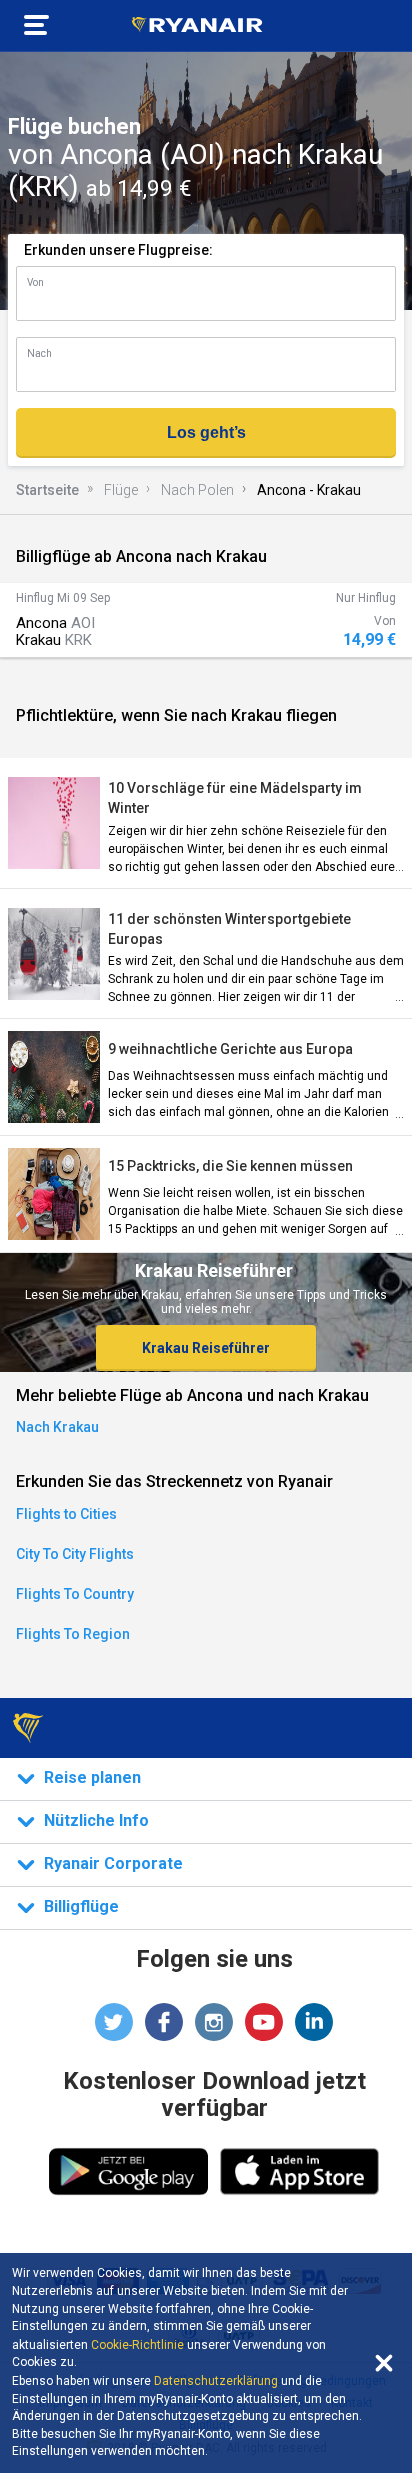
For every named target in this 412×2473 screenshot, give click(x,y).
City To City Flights (75, 1554)
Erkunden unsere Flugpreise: (118, 250)
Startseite (47, 490)
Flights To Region (73, 1634)
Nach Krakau (57, 1427)
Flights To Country (75, 1594)
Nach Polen (197, 490)
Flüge (121, 490)
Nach (39, 353)
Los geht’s (206, 432)
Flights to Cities (66, 1514)
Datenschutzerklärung (216, 2381)
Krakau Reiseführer (206, 1348)
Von (35, 282)
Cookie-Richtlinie (137, 2345)
